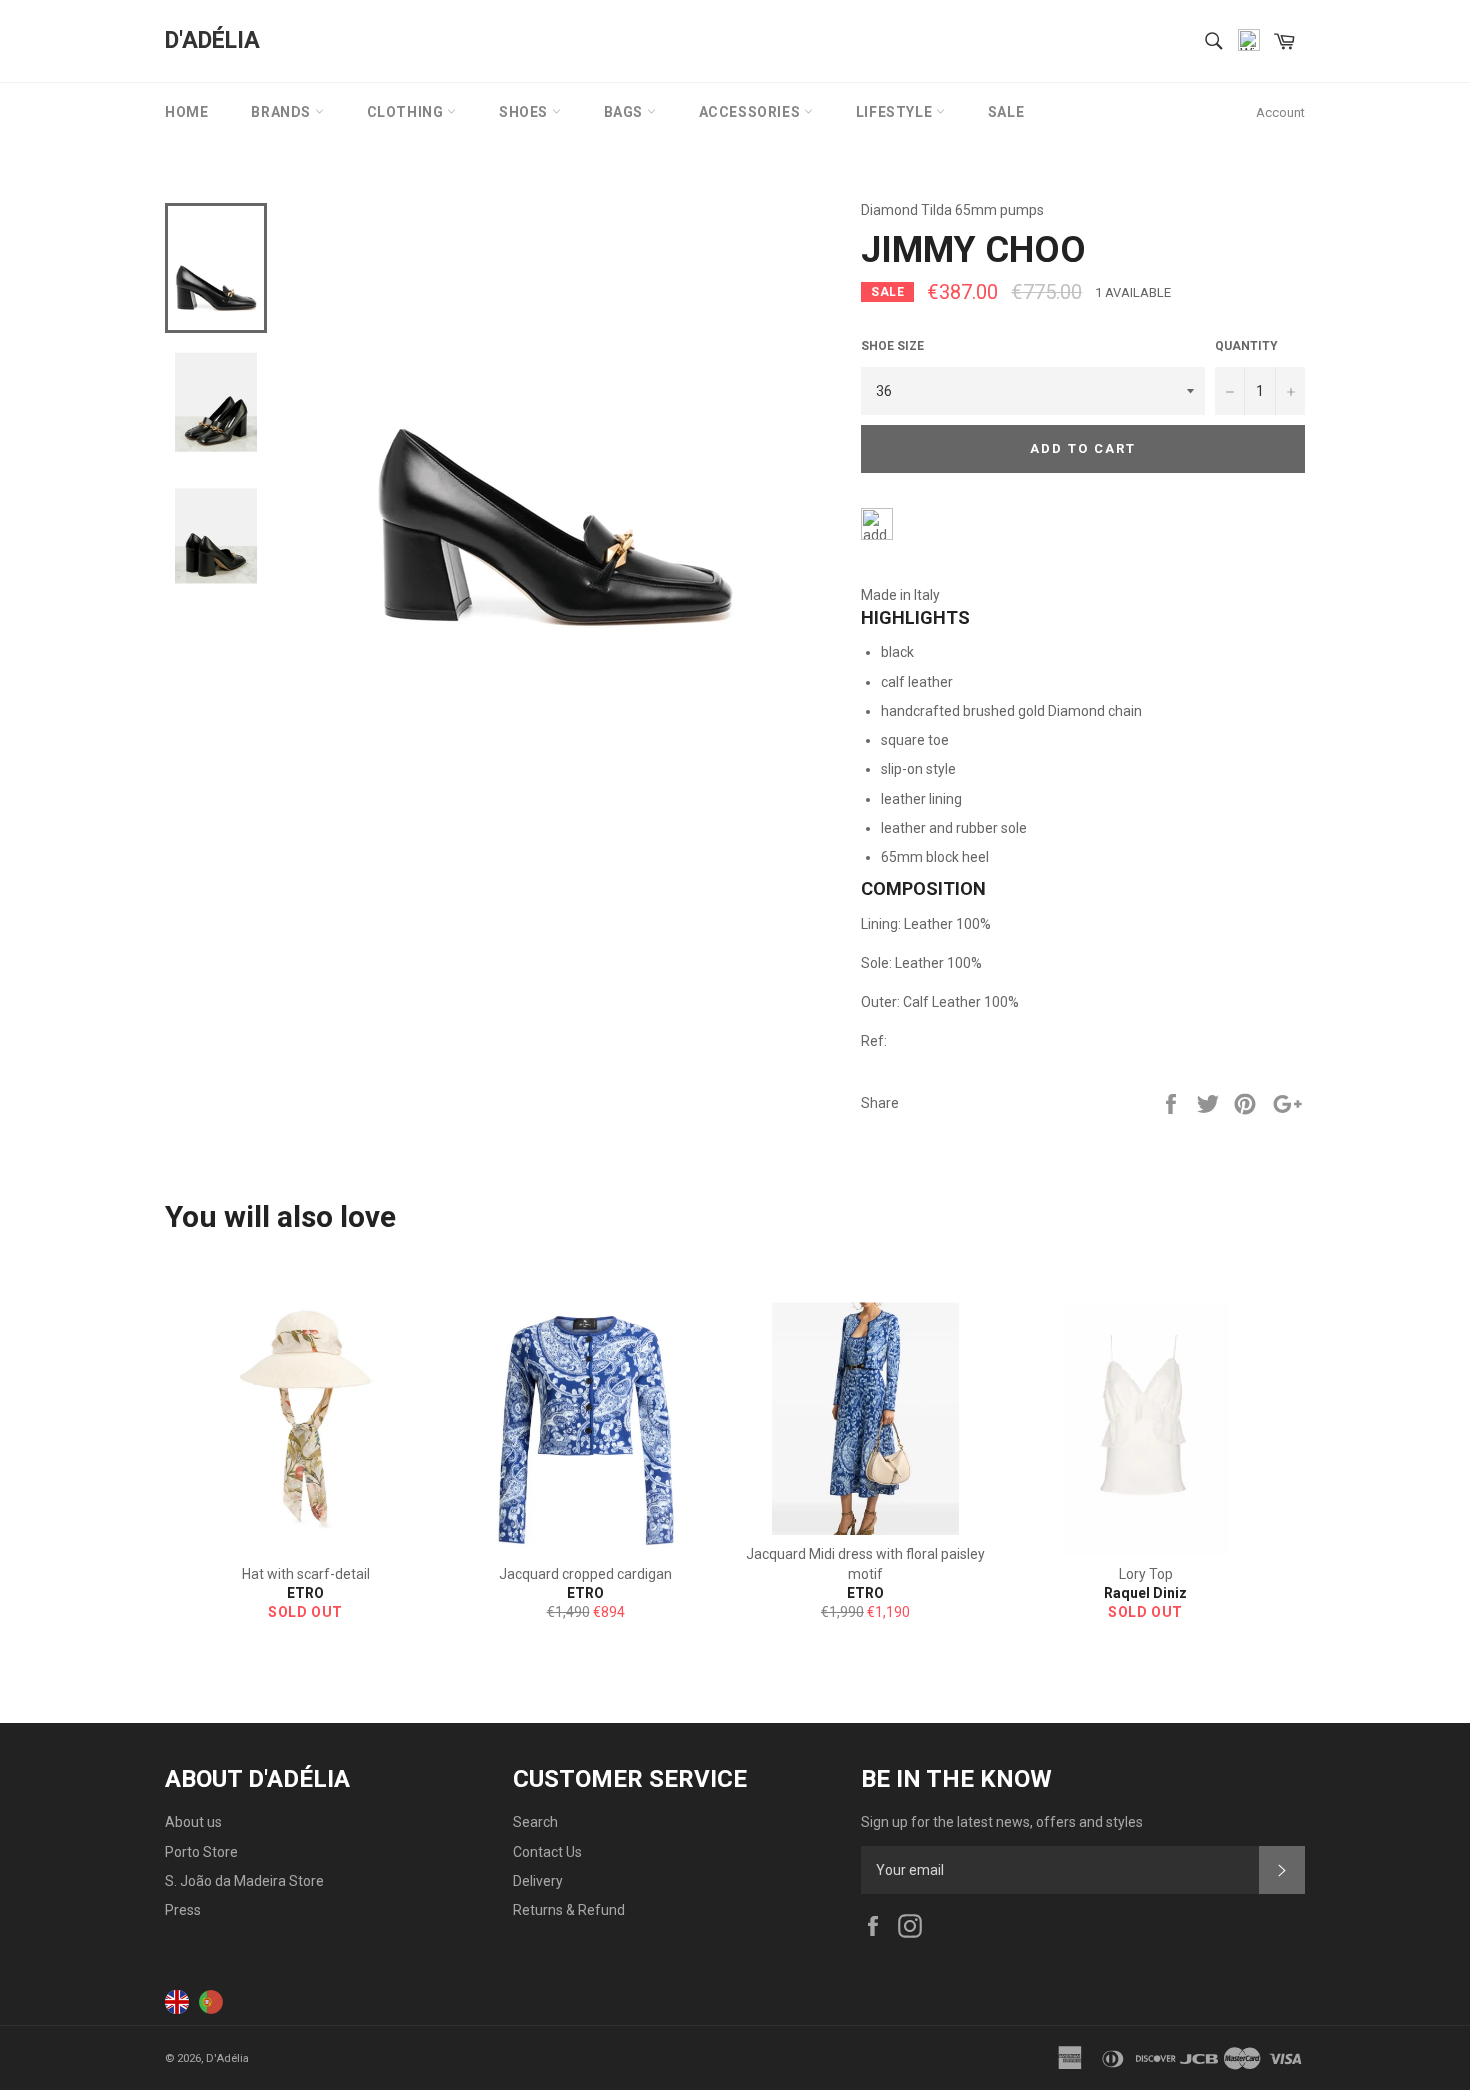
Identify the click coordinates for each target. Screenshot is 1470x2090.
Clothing (407, 112)
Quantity (1246, 346)
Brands (282, 112)
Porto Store (201, 1852)
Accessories (751, 112)
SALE (1006, 112)
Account (1280, 112)
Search (535, 1822)
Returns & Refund (569, 1910)
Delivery (538, 1881)
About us (193, 1822)
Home (186, 112)
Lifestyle (896, 112)
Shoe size (892, 346)
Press (183, 1910)
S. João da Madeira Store (244, 1881)
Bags (625, 112)
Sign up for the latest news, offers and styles (1002, 1822)
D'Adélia (212, 40)
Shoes (525, 112)
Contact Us (547, 1852)
